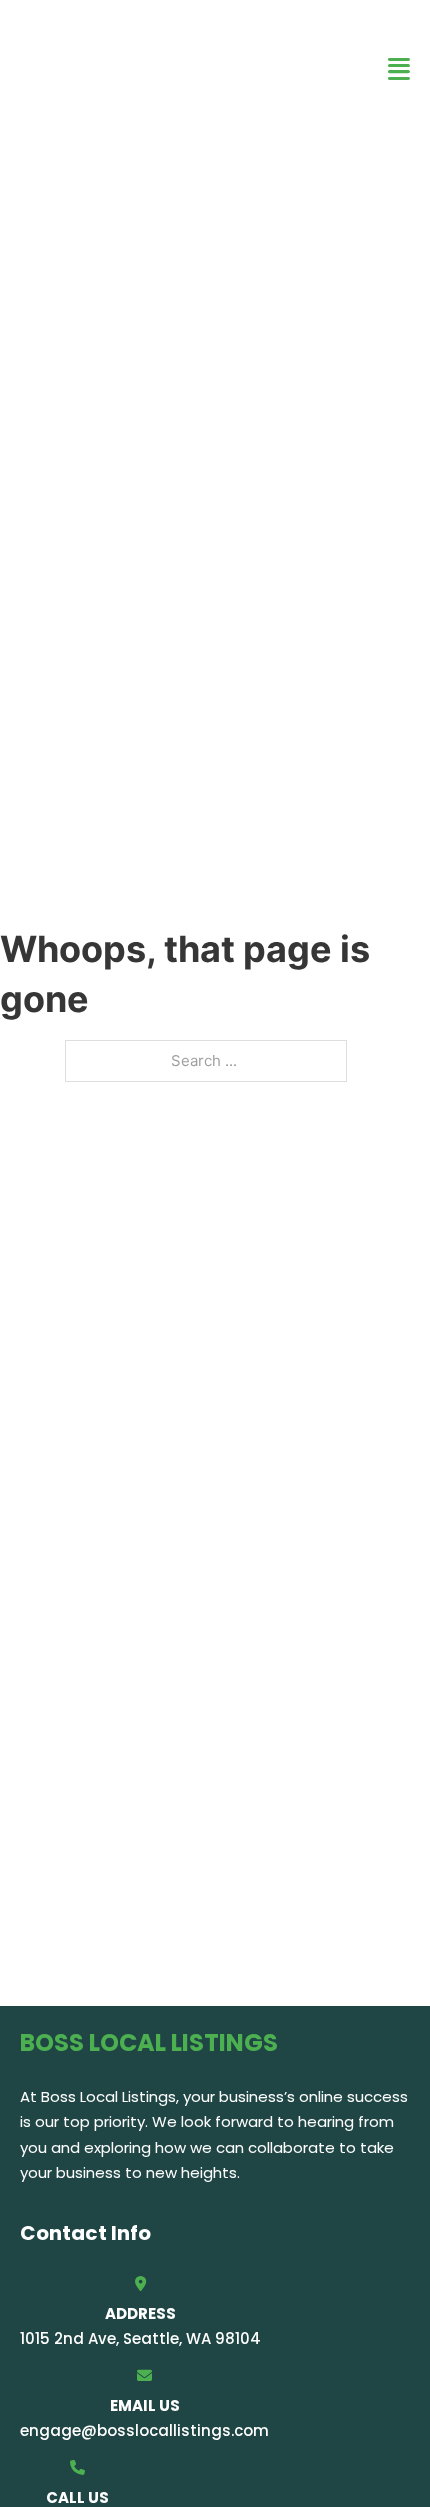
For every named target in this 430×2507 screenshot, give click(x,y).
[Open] (399, 69)
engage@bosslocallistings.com (144, 2430)
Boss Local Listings (117, 68)
